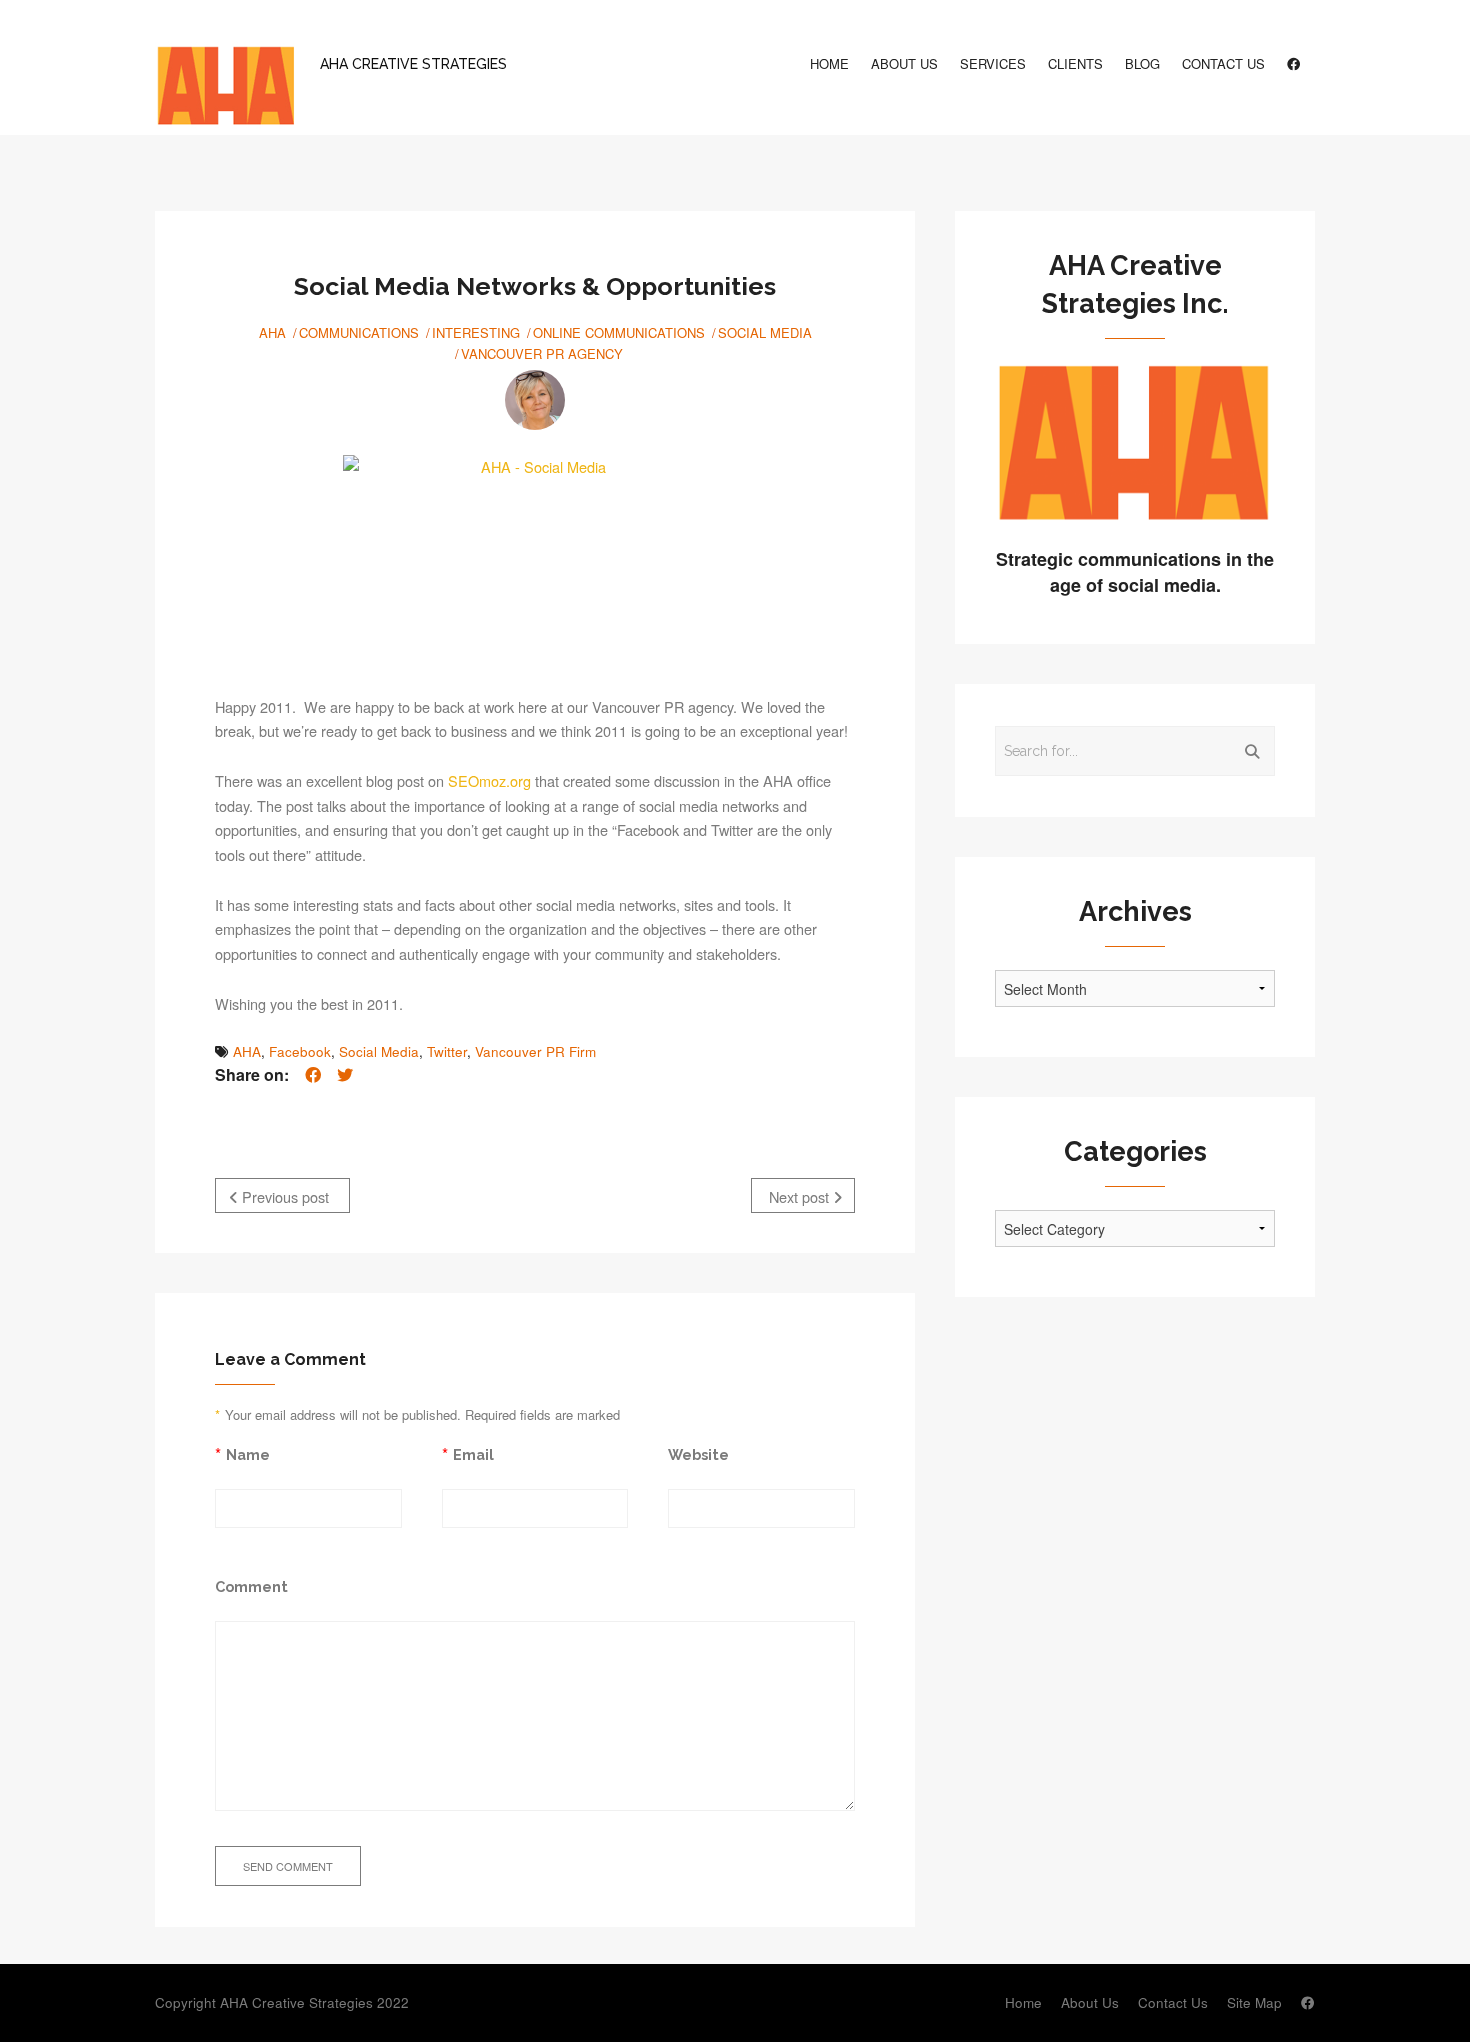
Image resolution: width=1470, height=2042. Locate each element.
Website (698, 1454)
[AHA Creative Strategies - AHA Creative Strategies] (225, 88)
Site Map (1254, 2002)
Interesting (476, 332)
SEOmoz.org (489, 780)
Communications (359, 332)
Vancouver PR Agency (542, 353)
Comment (251, 1586)
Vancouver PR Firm (535, 1051)
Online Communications (619, 332)
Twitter (447, 1051)
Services (993, 63)
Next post (801, 1196)
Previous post (283, 1196)
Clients (1075, 63)
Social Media (765, 332)
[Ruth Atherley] (535, 400)
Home (829, 63)
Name (248, 1454)
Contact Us (1223, 63)
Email (473, 1454)
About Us (904, 63)
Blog (1142, 63)
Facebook (300, 1051)
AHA (272, 332)
